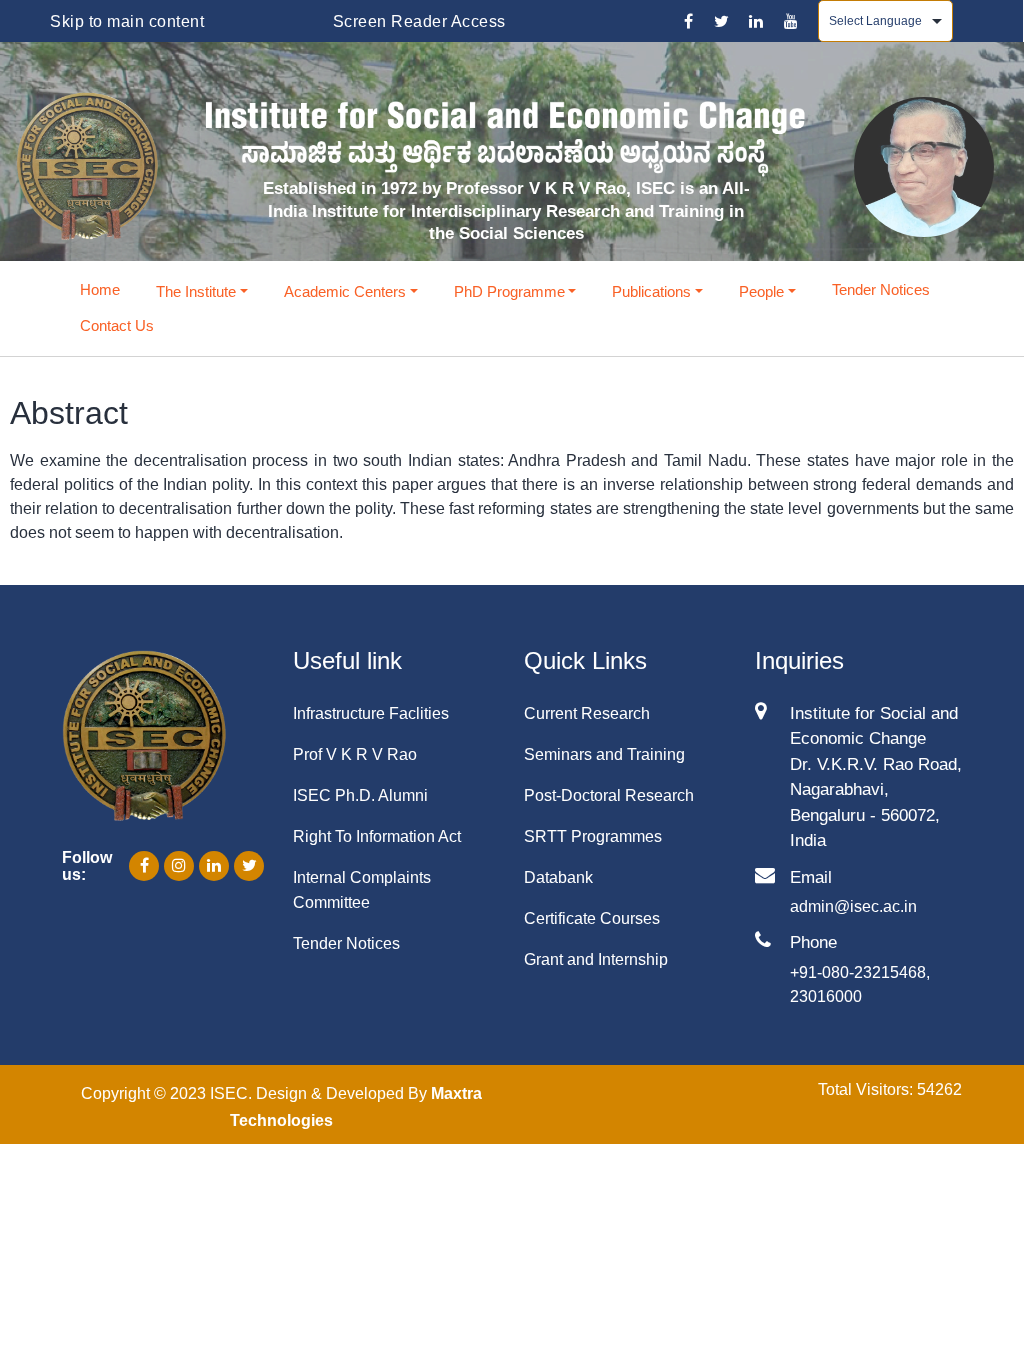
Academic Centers (345, 291)
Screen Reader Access (419, 21)
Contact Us (117, 325)
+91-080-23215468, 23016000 (860, 984)
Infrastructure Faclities (371, 713)
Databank (558, 877)
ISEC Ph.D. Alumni (360, 795)
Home (100, 289)
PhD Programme (509, 291)
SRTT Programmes (593, 836)
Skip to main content (127, 21)
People (761, 291)
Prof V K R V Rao (355, 754)
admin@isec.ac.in (853, 906)
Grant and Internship (596, 959)
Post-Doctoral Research (609, 795)
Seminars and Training (604, 754)
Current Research (587, 713)
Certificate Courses (592, 918)
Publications (651, 291)
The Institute (196, 291)
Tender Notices (881, 289)
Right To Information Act (377, 836)
